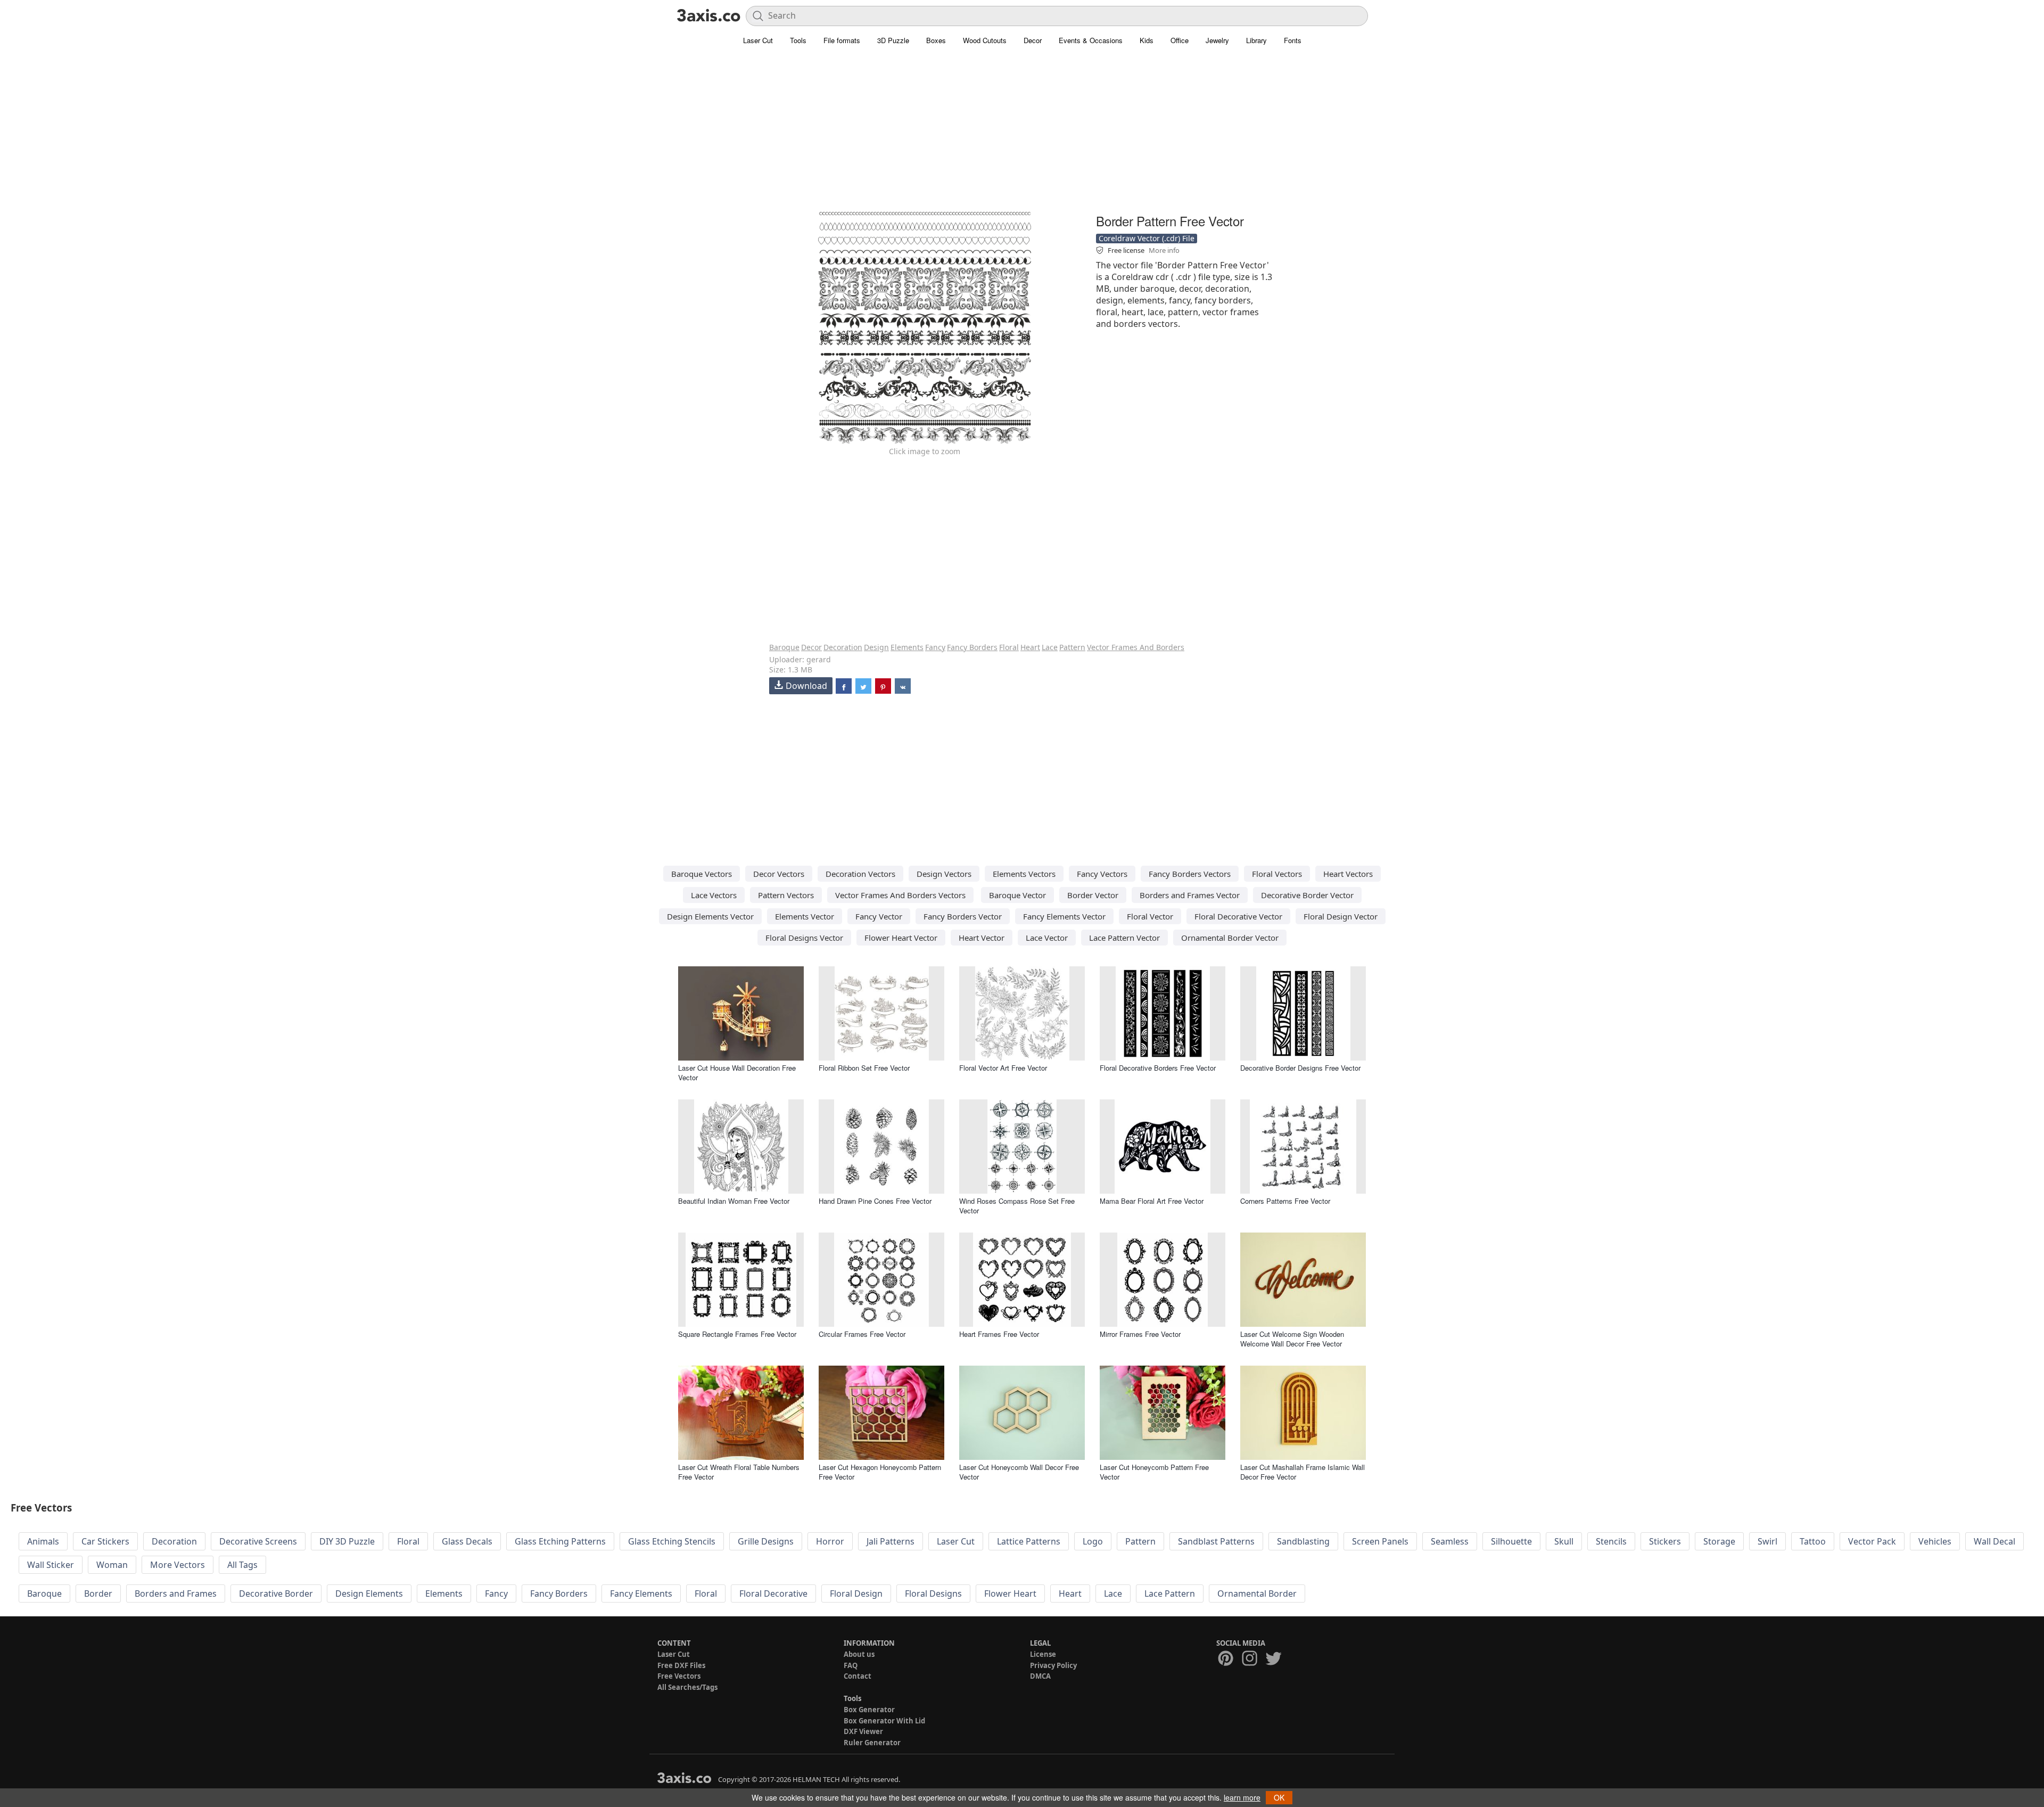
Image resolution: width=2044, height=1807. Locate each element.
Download (806, 686)
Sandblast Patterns (1216, 1541)
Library (1256, 40)
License (1043, 1654)
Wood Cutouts (985, 40)
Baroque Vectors (702, 874)
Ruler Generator (872, 1743)
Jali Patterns (891, 1541)
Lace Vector (1047, 938)
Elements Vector (805, 916)
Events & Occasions (1091, 40)
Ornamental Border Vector (1230, 938)
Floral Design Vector (1341, 916)
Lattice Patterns (1029, 1541)
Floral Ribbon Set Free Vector (864, 1068)
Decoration (843, 647)
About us (859, 1654)
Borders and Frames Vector (1190, 895)
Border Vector (1093, 895)
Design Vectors (944, 874)
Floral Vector (1150, 916)
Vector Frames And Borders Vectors (900, 895)
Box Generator (869, 1710)
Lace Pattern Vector (1124, 938)
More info (1164, 250)
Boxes (936, 40)
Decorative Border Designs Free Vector (1300, 1068)
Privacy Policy (1053, 1665)
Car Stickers (105, 1541)
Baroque (784, 647)
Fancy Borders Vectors (1190, 874)
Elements (907, 647)
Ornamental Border (1257, 1594)
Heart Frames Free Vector (999, 1334)
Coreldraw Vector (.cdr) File (1147, 238)
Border (98, 1594)
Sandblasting (1303, 1541)
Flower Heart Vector (901, 938)
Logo (1093, 1541)
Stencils (1611, 1541)
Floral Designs (933, 1594)
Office (1180, 40)
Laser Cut (758, 40)
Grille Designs (766, 1541)
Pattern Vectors (786, 895)
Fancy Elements (641, 1594)
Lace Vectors (714, 895)
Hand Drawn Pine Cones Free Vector (875, 1201)
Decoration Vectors (860, 874)
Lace (1050, 647)
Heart (1030, 647)
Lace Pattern (1170, 1594)
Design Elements (369, 1594)
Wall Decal (1994, 1541)
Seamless (1450, 1541)
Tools (798, 40)
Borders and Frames (176, 1594)
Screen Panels (1380, 1541)
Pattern (1072, 647)
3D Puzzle (893, 40)
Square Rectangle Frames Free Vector (737, 1334)
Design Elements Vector (710, 916)
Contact (858, 1676)
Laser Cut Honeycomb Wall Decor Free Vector (1019, 1472)
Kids (1147, 40)
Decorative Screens (258, 1541)
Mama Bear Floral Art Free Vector (1152, 1201)
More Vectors (178, 1565)
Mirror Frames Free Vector (1140, 1334)
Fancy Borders (972, 647)
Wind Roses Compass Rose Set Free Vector (1017, 1206)
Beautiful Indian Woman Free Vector (734, 1201)
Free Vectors (679, 1676)
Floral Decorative (773, 1594)
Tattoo (1813, 1541)
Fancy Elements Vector (1064, 916)
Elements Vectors (1024, 874)
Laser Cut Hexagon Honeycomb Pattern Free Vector (880, 1472)
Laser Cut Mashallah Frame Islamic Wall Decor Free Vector (1303, 1472)
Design (876, 647)
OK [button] (1279, 1797)
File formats (842, 40)
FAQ (851, 1665)
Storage (1719, 1541)
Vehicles (1935, 1541)
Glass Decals (467, 1541)
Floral (1009, 647)
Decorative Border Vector (1307, 895)
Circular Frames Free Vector (862, 1334)
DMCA (1040, 1676)
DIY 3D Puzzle (347, 1541)
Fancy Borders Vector (963, 916)
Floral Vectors (1277, 874)
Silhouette (1511, 1541)
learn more (1242, 1797)
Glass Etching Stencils (672, 1541)
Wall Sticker (51, 1565)
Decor (1033, 40)
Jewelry (1217, 40)
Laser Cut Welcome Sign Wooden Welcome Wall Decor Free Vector (1292, 1339)
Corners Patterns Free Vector (1285, 1201)
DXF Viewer (863, 1731)
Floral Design (856, 1594)
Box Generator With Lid (884, 1721)
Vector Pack (1872, 1541)
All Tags (242, 1565)
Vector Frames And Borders (1136, 647)
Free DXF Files (681, 1665)
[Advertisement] (1022, 136)
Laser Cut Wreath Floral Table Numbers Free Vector (739, 1472)
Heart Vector (982, 938)
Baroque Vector (1017, 895)
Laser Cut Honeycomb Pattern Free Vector (1154, 1472)
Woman (112, 1565)
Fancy (935, 647)
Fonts (1293, 40)
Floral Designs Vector (804, 938)
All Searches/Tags (687, 1687)
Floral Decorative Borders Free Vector (1158, 1068)
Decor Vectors (779, 874)
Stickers (1665, 1541)
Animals (43, 1541)
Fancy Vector (879, 916)
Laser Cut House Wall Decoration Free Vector (737, 1073)
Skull (1564, 1541)
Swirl (1767, 1541)
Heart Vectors (1348, 874)
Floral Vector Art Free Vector (1003, 1068)
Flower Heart (1010, 1594)
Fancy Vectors (1102, 874)
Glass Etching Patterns (560, 1541)
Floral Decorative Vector (1238, 916)
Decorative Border (276, 1594)
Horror (830, 1541)
